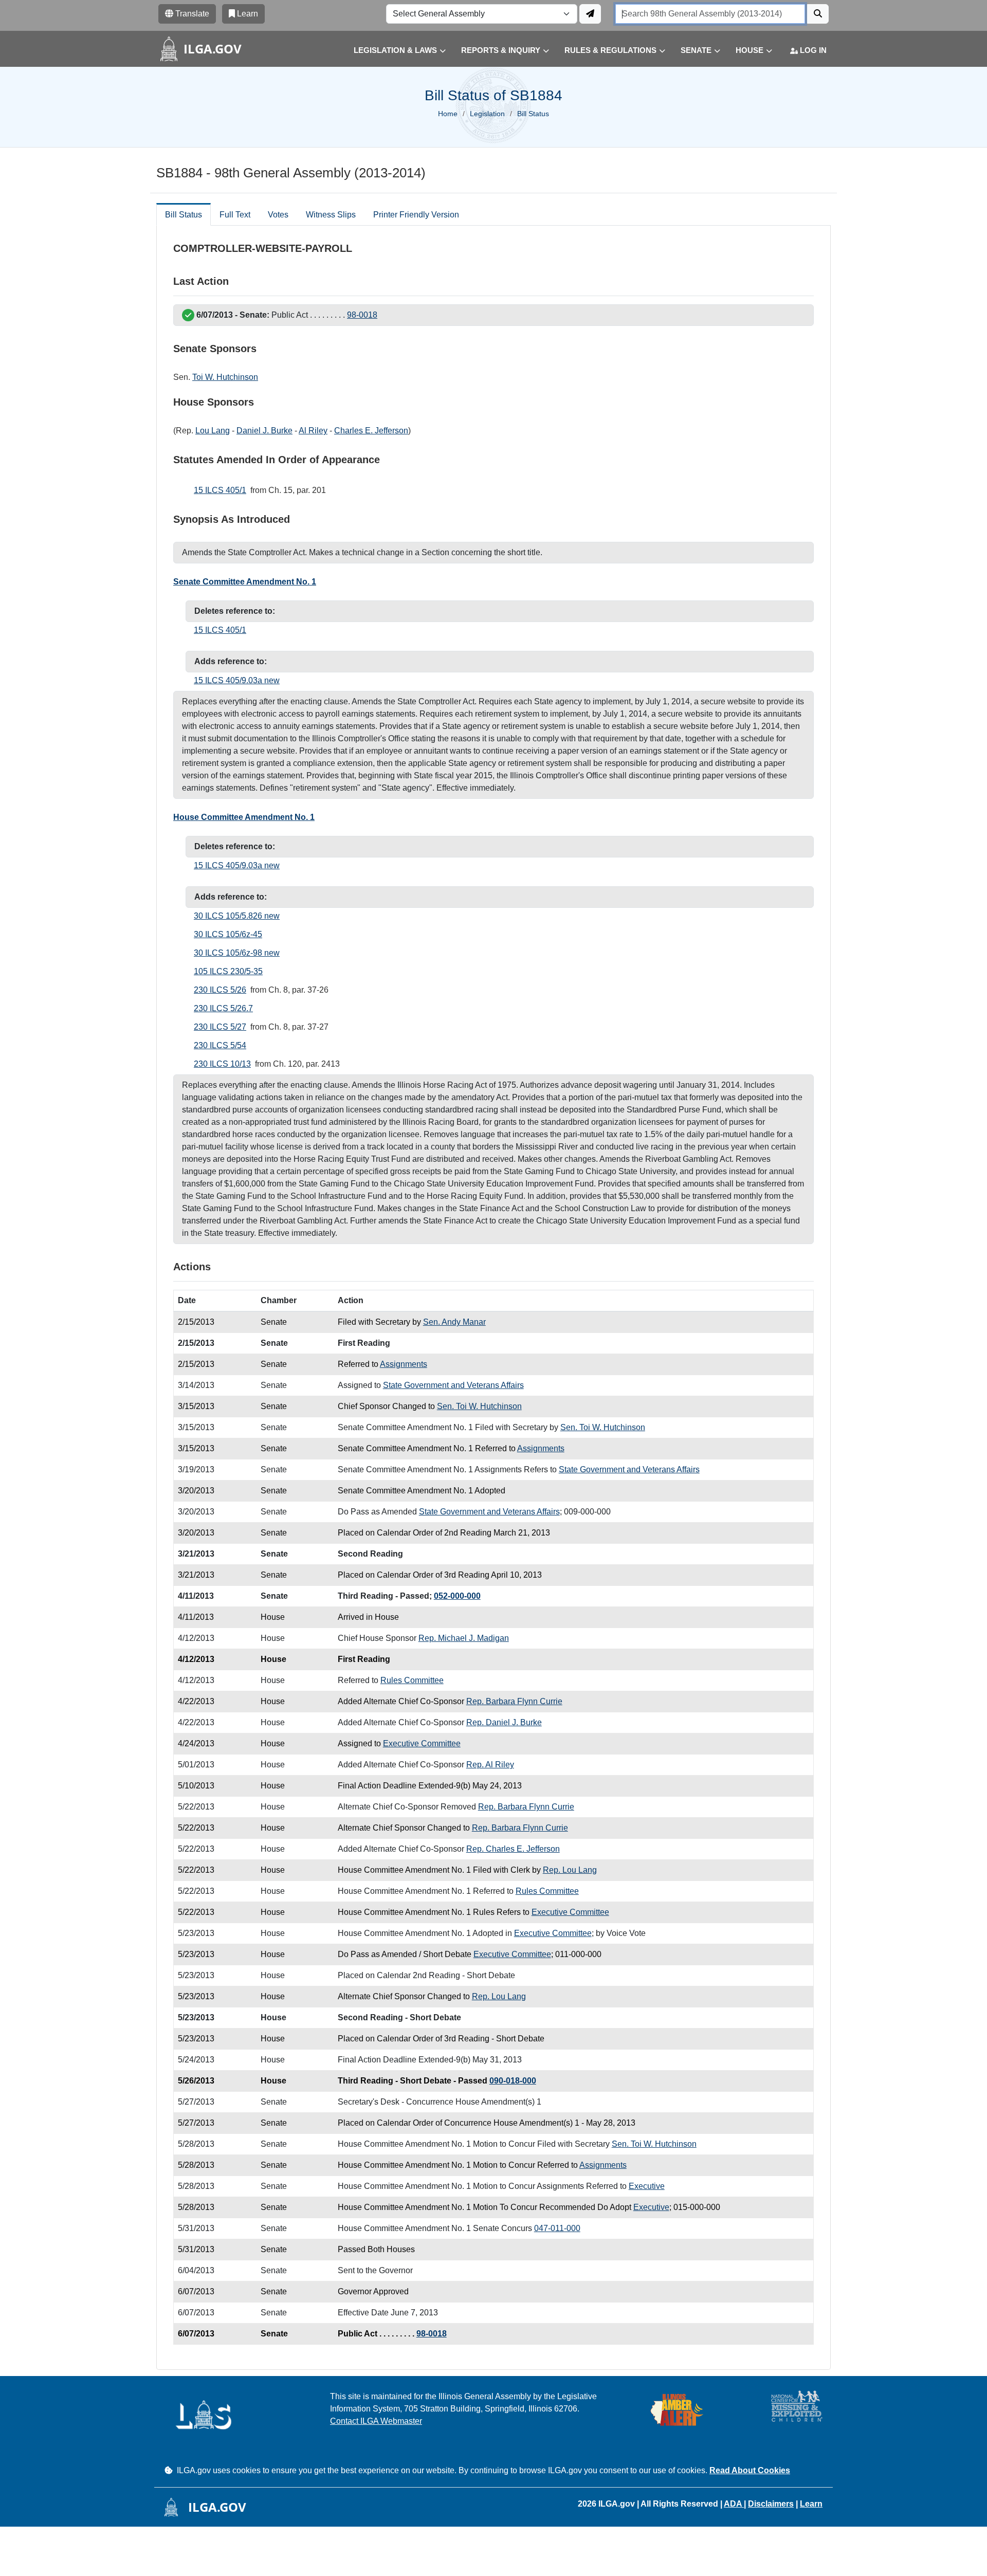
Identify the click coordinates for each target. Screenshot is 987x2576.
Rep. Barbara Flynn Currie (514, 1701)
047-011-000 (557, 2228)
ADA (734, 2504)
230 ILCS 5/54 (220, 1045)
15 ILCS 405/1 (220, 490)
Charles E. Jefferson (371, 431)
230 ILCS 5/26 (220, 990)
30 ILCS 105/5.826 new (237, 916)
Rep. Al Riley (490, 1765)
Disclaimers (771, 2504)
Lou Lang (213, 431)
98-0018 (362, 315)
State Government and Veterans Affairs (453, 1385)
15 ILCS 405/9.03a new (237, 680)
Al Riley (313, 431)
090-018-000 (513, 2081)
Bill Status (184, 215)
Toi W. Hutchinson (225, 377)
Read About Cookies (750, 2470)
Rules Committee (412, 1680)
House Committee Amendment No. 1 (244, 817)
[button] (392, 51)
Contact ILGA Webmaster (376, 2421)
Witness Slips (331, 215)
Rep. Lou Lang (570, 1870)
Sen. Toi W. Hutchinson (479, 1406)
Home (448, 114)
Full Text (235, 215)
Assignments (404, 1364)
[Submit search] (818, 14)
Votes (278, 215)
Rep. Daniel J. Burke (504, 1722)
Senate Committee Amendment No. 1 (245, 582)
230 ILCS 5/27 (220, 1027)
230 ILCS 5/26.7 (223, 1008)
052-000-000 (457, 1596)
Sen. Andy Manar (454, 1322)
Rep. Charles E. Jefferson (513, 1849)
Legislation (487, 114)
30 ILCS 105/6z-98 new (237, 953)
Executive (647, 2186)
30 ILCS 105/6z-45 (228, 934)
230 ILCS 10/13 (222, 1064)
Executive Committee (422, 1743)
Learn (811, 2504)
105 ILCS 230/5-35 (228, 971)
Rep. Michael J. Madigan (464, 1638)
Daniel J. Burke (264, 431)
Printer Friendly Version (416, 215)
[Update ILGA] (590, 14)
